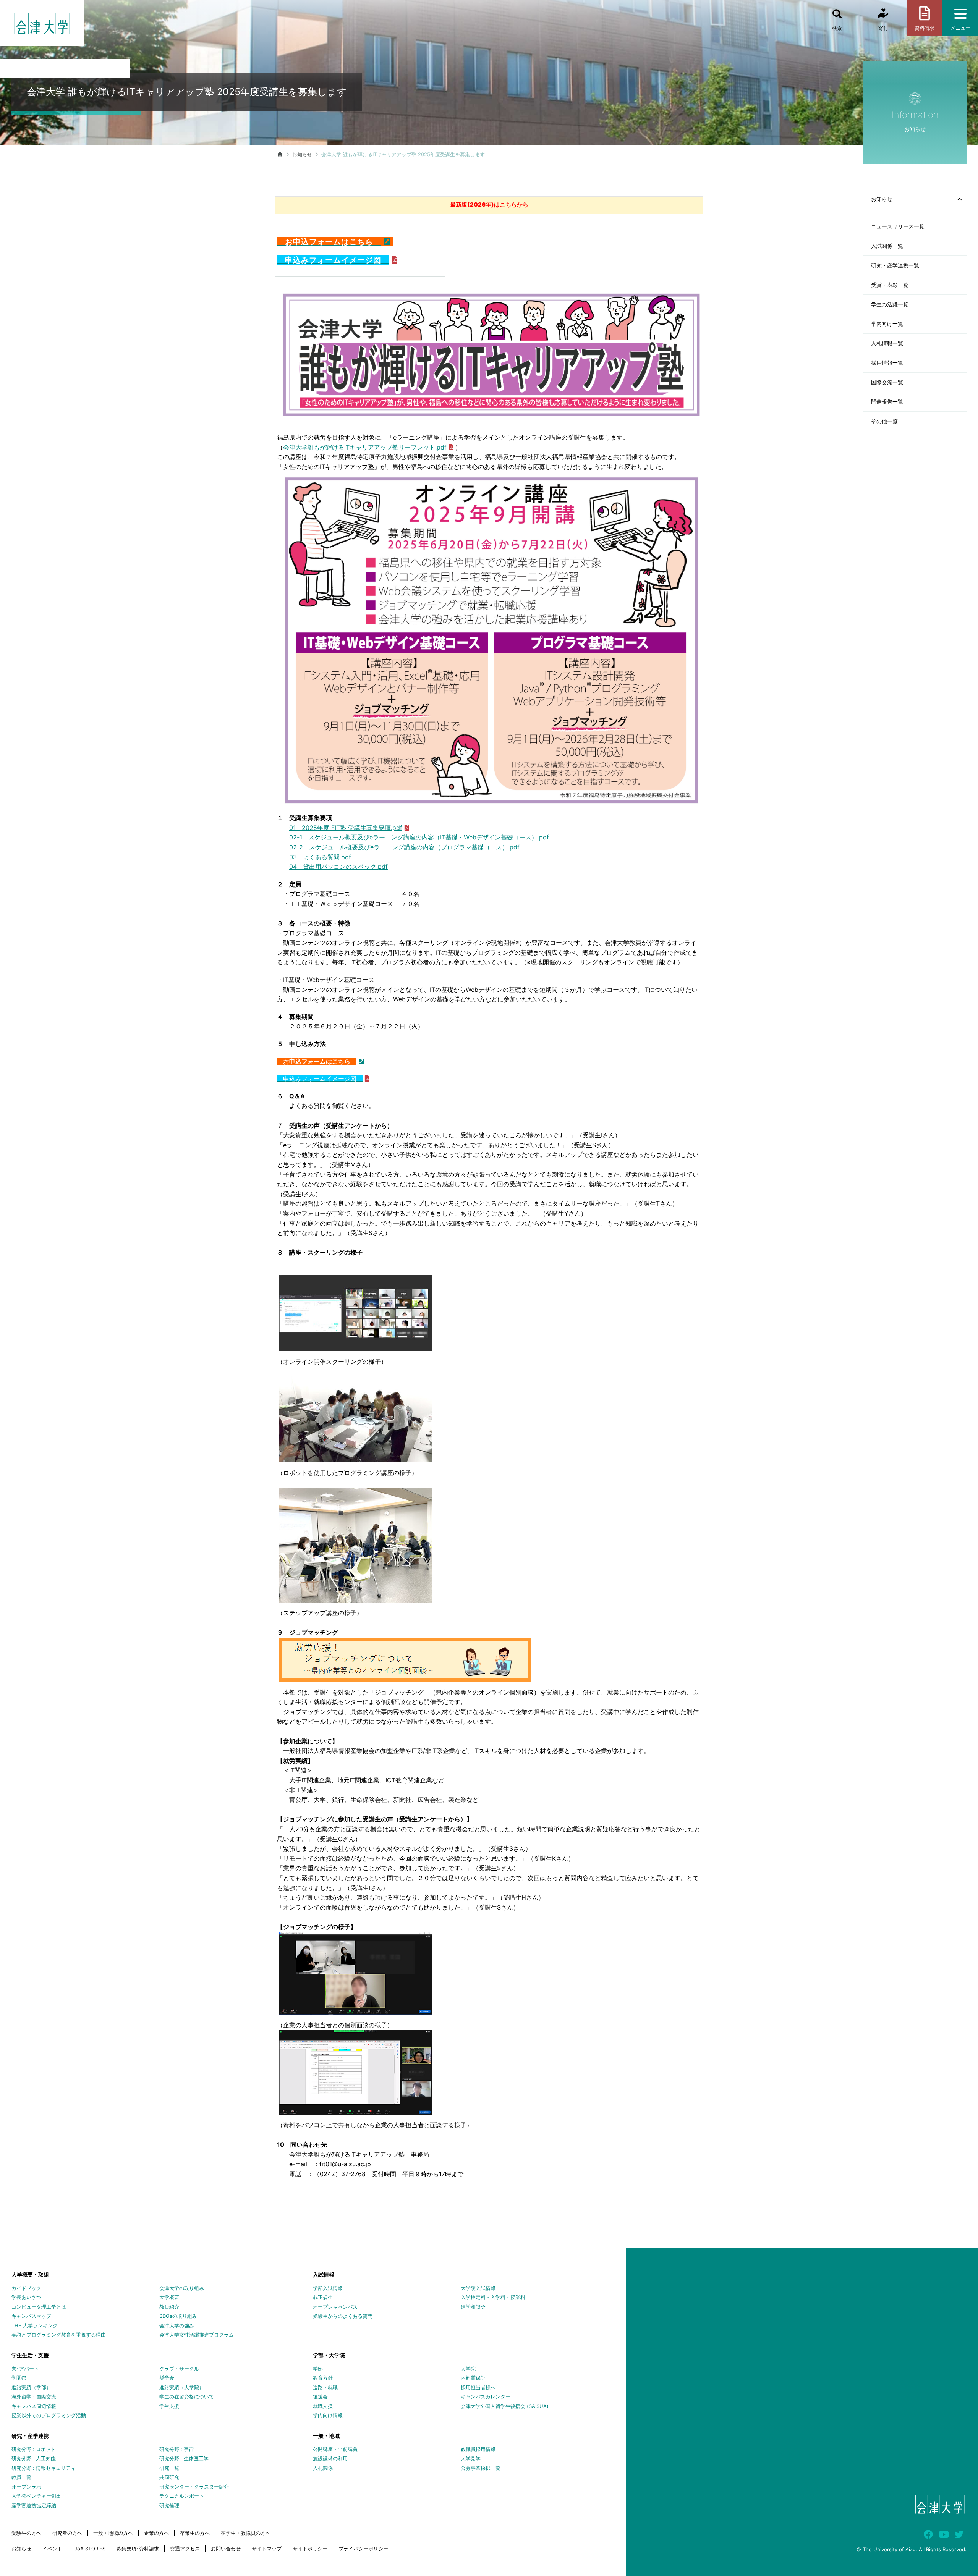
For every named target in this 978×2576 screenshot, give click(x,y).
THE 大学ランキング (35, 2325)
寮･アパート (25, 2369)
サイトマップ (267, 2549)
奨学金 (167, 2378)
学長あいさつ (26, 2297)
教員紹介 (169, 2307)
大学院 (468, 2369)
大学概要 (169, 2297)
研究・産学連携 (30, 2436)
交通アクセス (185, 2549)
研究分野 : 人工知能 (34, 2458)
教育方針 (323, 2378)
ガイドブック (26, 2288)
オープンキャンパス (335, 2307)
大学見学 (471, 2458)
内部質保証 (473, 2378)
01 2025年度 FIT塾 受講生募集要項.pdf (346, 828)
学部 (318, 2369)
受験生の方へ (26, 2533)
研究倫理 (169, 2505)
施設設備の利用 (330, 2458)
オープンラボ (26, 2487)
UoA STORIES (89, 2549)
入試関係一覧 (887, 246)
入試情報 (324, 2274)
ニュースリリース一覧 (898, 226)
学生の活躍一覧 (890, 304)
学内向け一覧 (887, 324)
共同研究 (169, 2477)
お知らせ (302, 154)
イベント (52, 2549)
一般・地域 (326, 2436)
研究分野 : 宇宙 (176, 2449)
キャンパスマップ (31, 2316)
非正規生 (323, 2297)
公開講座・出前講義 (335, 2449)
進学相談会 (473, 2307)
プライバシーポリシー (363, 2549)
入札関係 (323, 2468)
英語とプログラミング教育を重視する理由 (59, 2335)
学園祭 (19, 2378)
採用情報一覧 (887, 363)
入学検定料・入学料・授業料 (493, 2297)
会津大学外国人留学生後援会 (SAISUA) (505, 2406)
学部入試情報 (328, 2288)
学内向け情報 (328, 2415)
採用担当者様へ (478, 2387)
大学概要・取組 (30, 2274)
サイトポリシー (310, 2549)
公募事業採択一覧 (481, 2468)
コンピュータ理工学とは (39, 2307)
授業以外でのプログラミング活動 (49, 2415)
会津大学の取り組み (182, 2288)
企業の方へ (156, 2533)
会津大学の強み (177, 2325)
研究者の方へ (67, 2533)
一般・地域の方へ (113, 2533)
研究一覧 (169, 2468)
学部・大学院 (329, 2355)
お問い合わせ (226, 2549)
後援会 (320, 2397)
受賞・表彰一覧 (890, 285)
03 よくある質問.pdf (320, 857)
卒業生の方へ (195, 2533)
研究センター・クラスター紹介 (194, 2487)
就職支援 (323, 2406)
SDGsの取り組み (178, 2316)
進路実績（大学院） (182, 2387)
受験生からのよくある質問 (343, 2316)
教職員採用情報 (478, 2449)
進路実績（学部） (31, 2387)
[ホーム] (280, 154)
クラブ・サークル (179, 2369)
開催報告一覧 (887, 402)
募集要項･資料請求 (138, 2549)
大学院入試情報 (478, 2288)
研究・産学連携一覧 (895, 265)
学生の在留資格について (187, 2397)
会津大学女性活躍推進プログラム (197, 2335)
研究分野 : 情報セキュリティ (44, 2468)
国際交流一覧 (887, 382)
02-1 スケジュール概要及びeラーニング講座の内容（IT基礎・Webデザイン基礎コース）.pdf (419, 837)
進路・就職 (325, 2387)
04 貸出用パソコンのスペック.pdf (338, 867)
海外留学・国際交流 (34, 2397)
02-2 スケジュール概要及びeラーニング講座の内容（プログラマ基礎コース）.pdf (404, 847)
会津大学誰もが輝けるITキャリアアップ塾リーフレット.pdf (365, 447)
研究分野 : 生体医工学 (184, 2458)
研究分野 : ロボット (34, 2449)
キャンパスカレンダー (486, 2397)
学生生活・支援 (30, 2355)
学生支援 (169, 2406)
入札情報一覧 (887, 343)
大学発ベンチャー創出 (36, 2496)
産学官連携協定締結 (34, 2505)
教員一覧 (21, 2477)
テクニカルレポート (182, 2496)
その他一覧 (884, 421)
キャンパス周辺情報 (34, 2406)
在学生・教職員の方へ (246, 2533)
